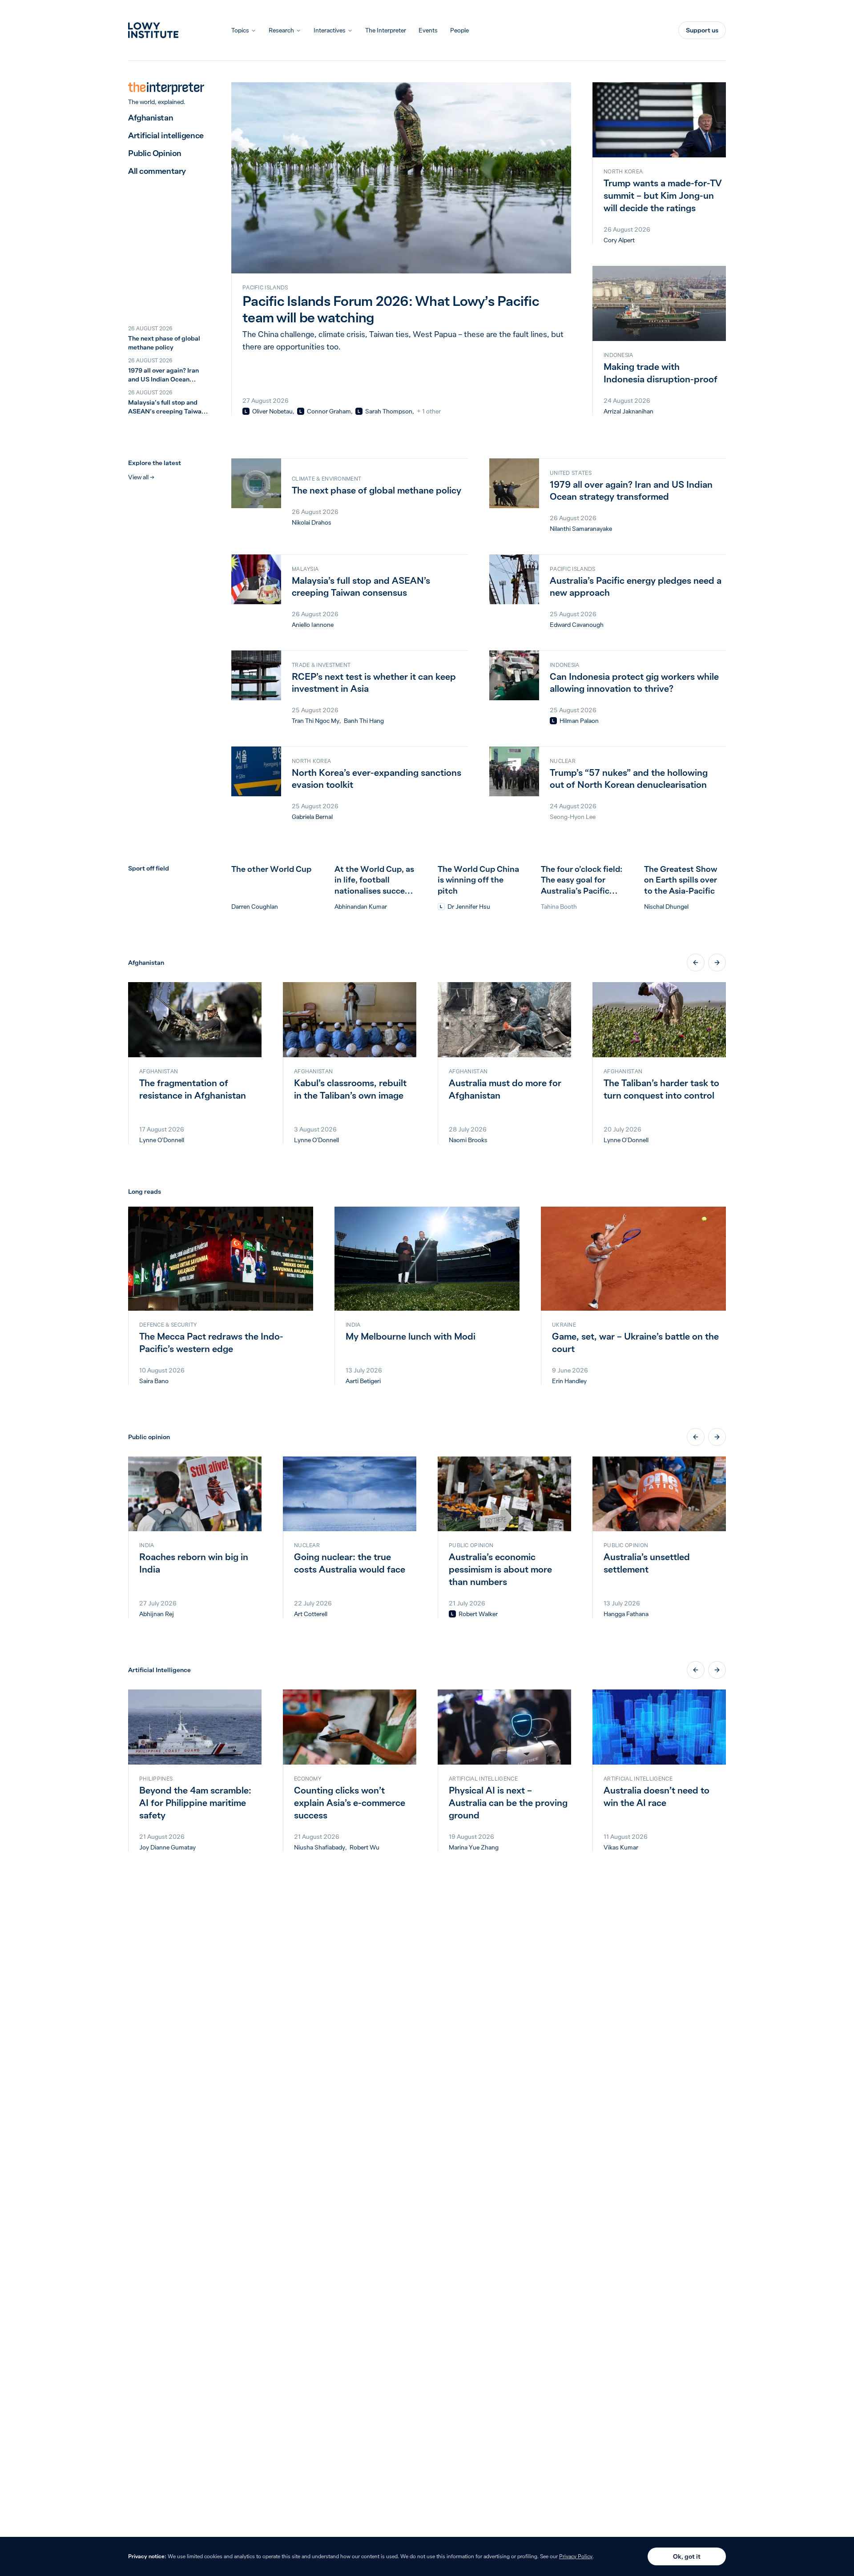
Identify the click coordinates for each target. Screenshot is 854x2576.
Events (428, 30)
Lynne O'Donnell (162, 1140)
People (459, 30)
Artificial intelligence (166, 135)
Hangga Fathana (626, 1614)
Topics (240, 30)
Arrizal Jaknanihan (628, 411)
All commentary (157, 171)
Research (281, 30)
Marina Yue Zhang (474, 1847)
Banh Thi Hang (364, 721)
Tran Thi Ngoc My (316, 721)
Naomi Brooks (468, 1140)
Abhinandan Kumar (361, 907)
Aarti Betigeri (363, 1381)
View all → (141, 477)
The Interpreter (386, 30)
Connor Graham (329, 411)
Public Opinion (155, 153)
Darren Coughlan (255, 907)
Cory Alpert (619, 240)
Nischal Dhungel (666, 907)
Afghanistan (151, 118)
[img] (246, 411)
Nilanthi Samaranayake (581, 529)
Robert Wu (365, 1847)
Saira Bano (154, 1381)
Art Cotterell (311, 1614)
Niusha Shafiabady (320, 1847)
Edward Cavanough (577, 625)
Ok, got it (687, 2556)
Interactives (330, 30)
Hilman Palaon (579, 721)
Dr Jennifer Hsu (469, 907)
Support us (702, 30)
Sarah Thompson (389, 411)
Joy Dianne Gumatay (167, 1847)
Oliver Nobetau (272, 411)
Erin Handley (569, 1381)
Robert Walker (478, 1614)
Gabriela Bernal (312, 817)
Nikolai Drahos (312, 522)
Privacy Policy (576, 2556)
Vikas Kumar (621, 1847)
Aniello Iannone (313, 625)
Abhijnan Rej (157, 1614)
